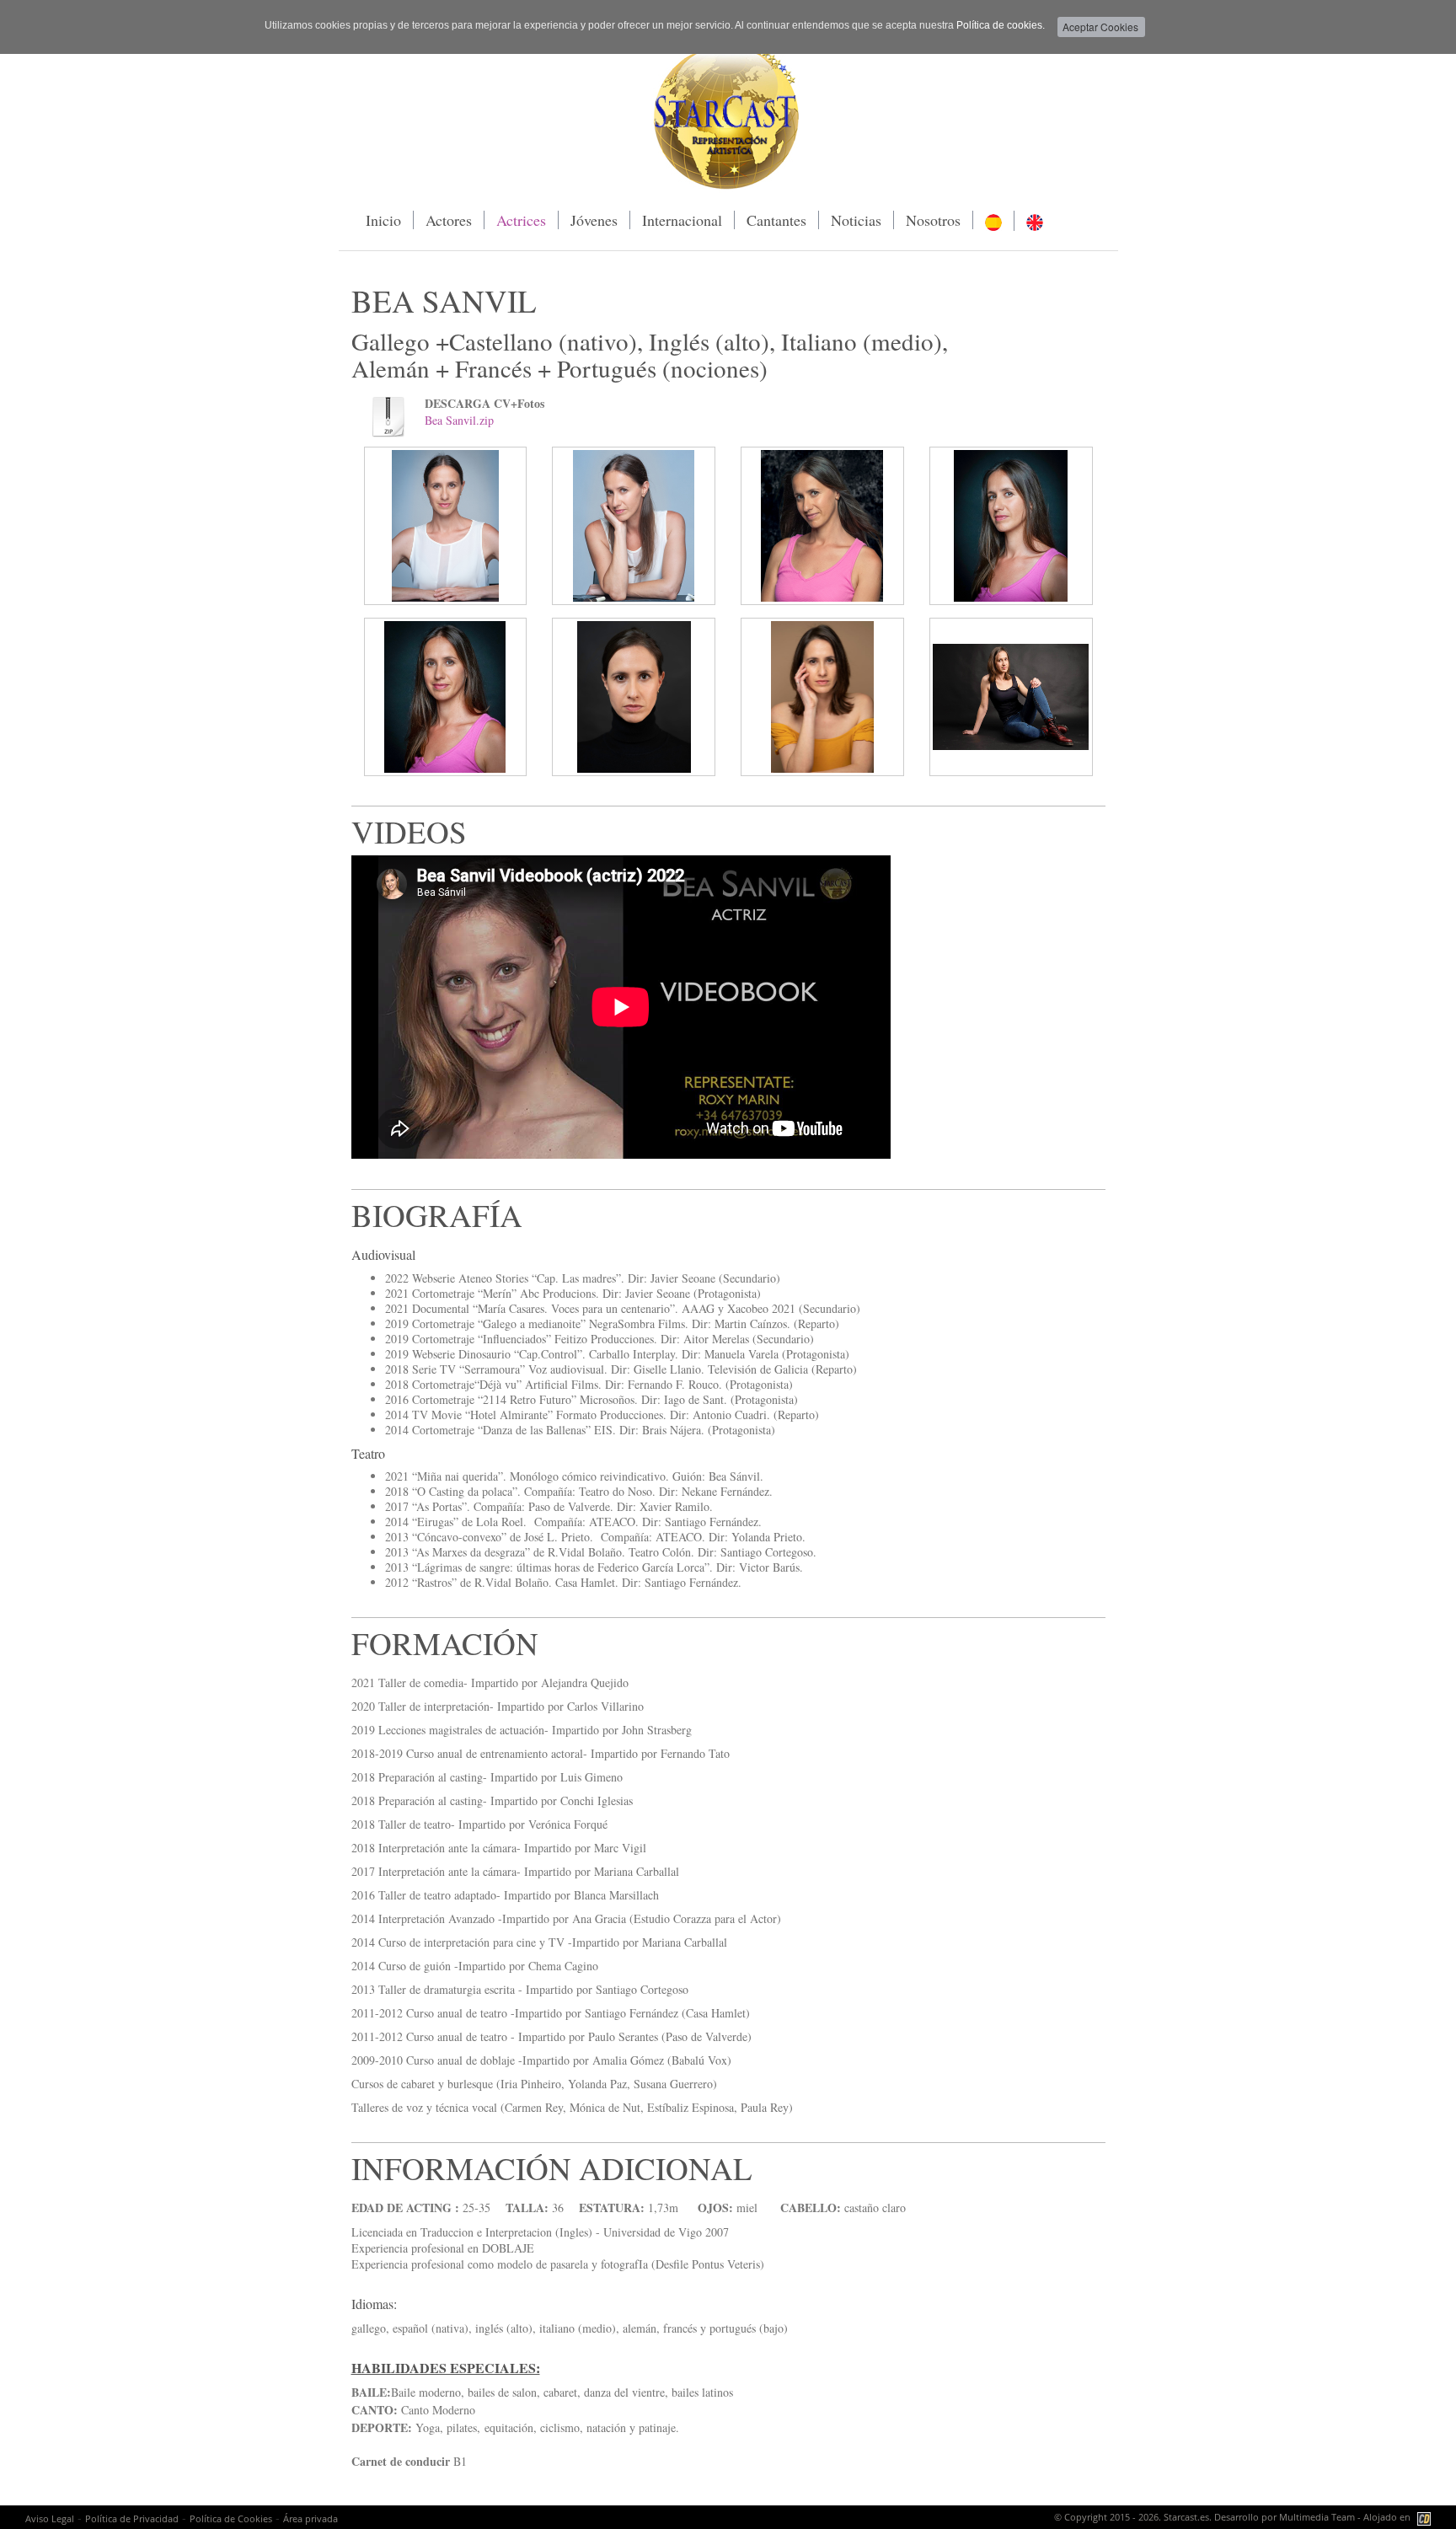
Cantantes (776, 220)
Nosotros (933, 220)
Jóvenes (594, 220)
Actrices (521, 220)
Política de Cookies (231, 2518)
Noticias (856, 220)
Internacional (682, 220)
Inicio (383, 220)
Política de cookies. (1001, 25)
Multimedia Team (1317, 2517)
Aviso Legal (50, 2518)
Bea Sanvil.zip (459, 420)
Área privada (310, 2518)
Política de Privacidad (132, 2518)
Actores (449, 220)
